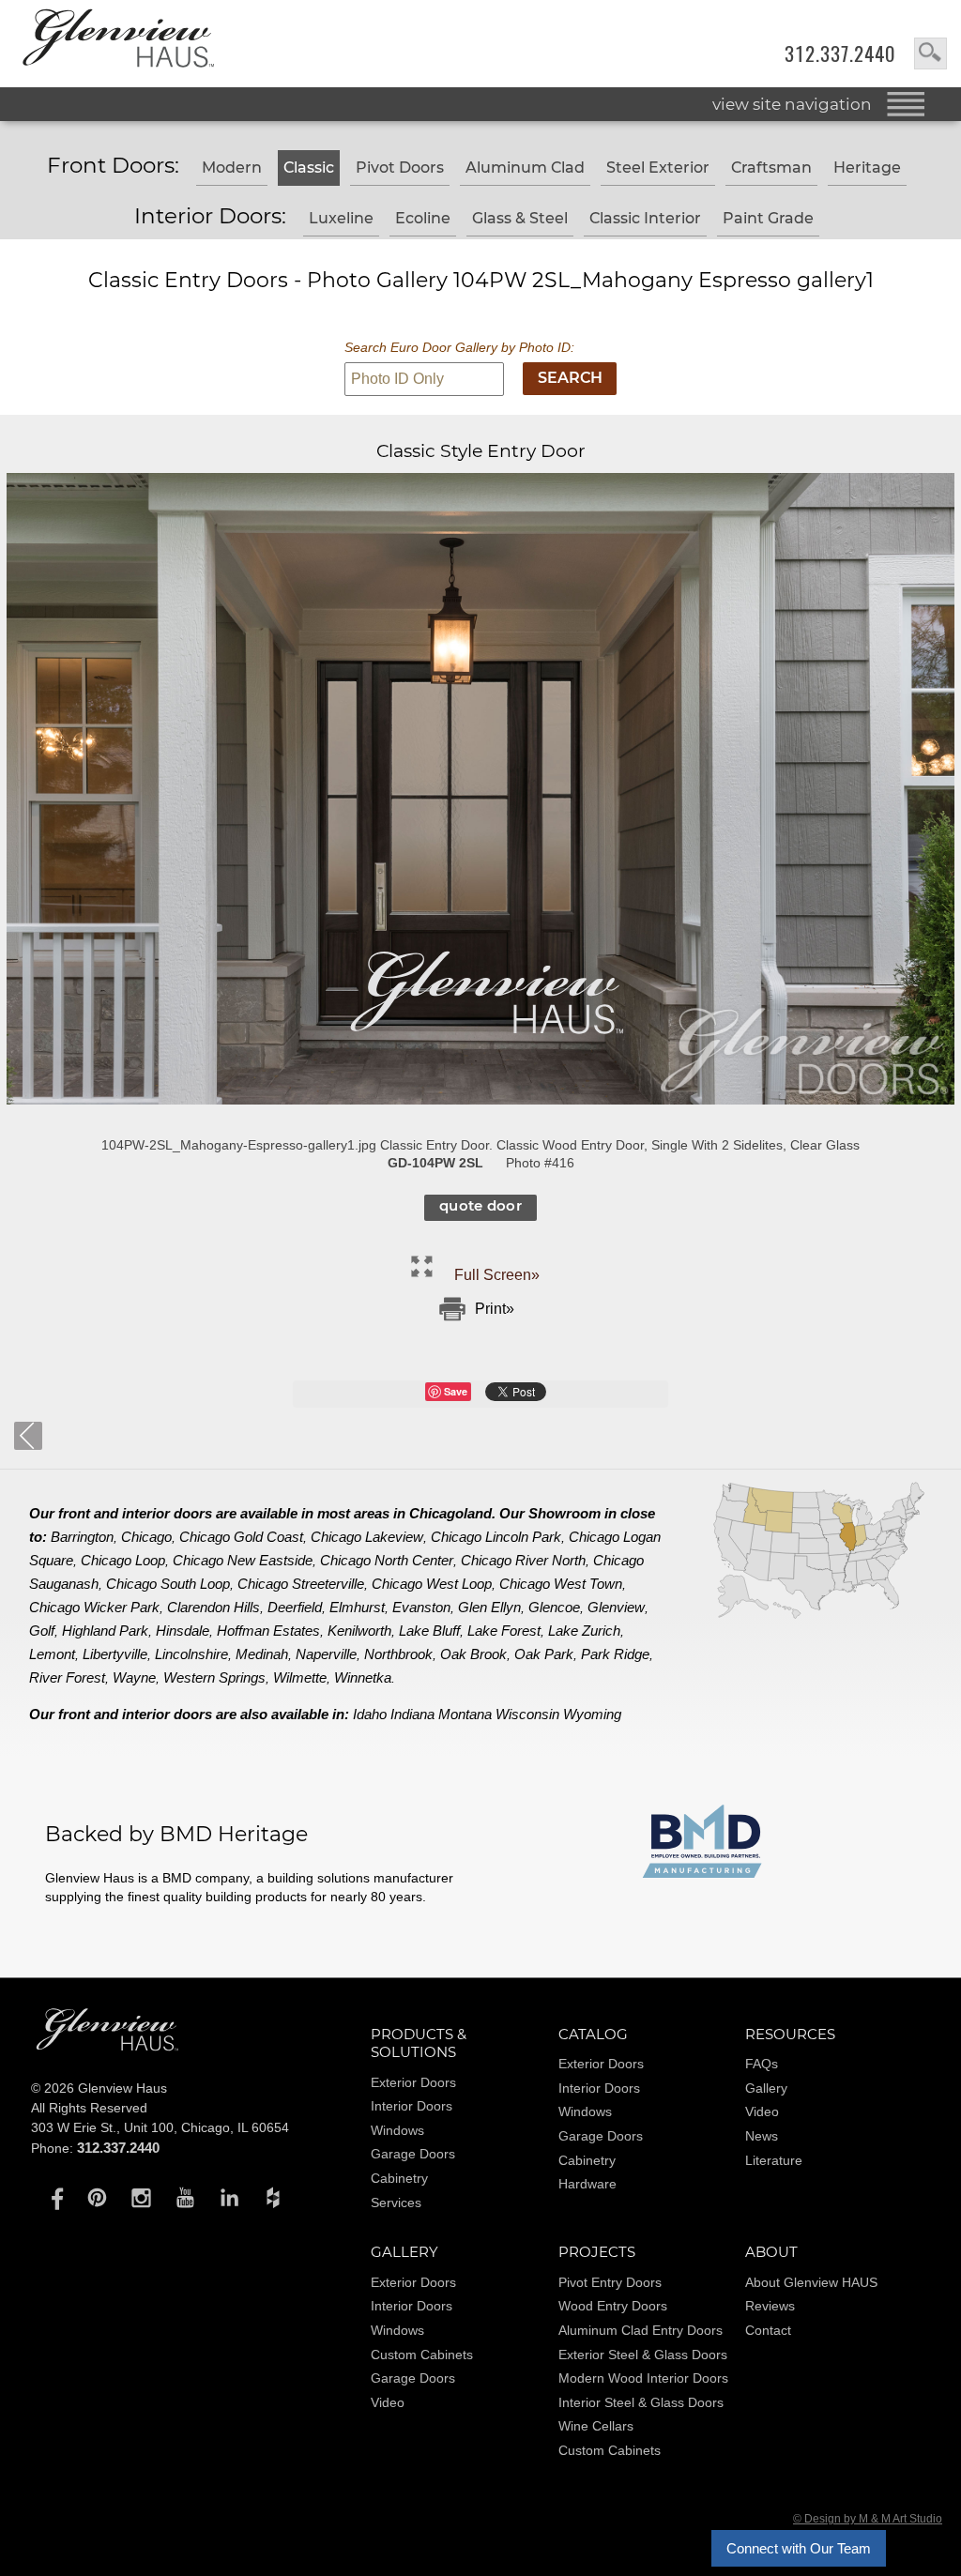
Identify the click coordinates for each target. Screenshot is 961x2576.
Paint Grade (768, 218)
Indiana (412, 1714)
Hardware (587, 2184)
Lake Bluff (429, 1631)
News (762, 2136)
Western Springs (214, 1677)
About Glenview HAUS (811, 2282)
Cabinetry (399, 2178)
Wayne (134, 1677)
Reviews (770, 2306)
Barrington (82, 1537)
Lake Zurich (584, 1631)
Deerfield (295, 1607)
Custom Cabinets (422, 2355)
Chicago (146, 1537)
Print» (495, 1309)
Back (28, 1436)
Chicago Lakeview (367, 1537)
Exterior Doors (413, 2082)
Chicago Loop (123, 1560)
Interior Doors (412, 2106)
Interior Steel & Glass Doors (641, 2402)
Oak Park (544, 1654)
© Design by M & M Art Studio (868, 2519)
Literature (774, 2160)
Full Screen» (497, 1275)
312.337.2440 (840, 54)
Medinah (262, 1654)
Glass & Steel (520, 218)
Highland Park (105, 1631)
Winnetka (363, 1677)
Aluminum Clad (525, 168)
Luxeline (341, 218)
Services (396, 2203)
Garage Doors (413, 2154)
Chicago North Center (387, 1560)
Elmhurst (357, 1607)
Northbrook (398, 1654)
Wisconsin (527, 1714)
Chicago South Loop (168, 1584)
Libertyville (115, 1654)
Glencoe (554, 1607)
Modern (232, 168)
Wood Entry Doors (613, 2306)
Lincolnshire (191, 1654)
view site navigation (792, 104)
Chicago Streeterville (301, 1584)
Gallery (766, 2088)
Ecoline (423, 218)
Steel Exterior (658, 168)
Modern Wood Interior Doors (643, 2378)
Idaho (370, 1714)
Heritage (867, 168)
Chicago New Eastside (243, 1560)
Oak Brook (473, 1654)
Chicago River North (523, 1560)
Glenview (616, 1607)
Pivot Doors (400, 168)
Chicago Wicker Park (94, 1607)
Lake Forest (504, 1631)
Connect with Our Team (799, 2548)
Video (762, 2111)
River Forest (67, 1677)
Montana (465, 1714)
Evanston (421, 1607)
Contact (768, 2330)
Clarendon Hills (214, 1607)
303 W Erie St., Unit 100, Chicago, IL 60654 (160, 2127)
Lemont (52, 1654)
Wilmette (300, 1677)
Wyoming (592, 1714)
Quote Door (481, 1205)
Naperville (326, 1654)
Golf (42, 1631)
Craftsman (771, 168)
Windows (397, 2130)
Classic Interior (645, 218)
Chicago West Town (561, 1584)
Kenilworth (359, 1631)
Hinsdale (183, 1631)
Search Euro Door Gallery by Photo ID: (459, 347)
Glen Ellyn (489, 1607)
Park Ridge (615, 1654)
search (930, 53)
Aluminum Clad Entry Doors (641, 2330)
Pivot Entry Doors (610, 2282)
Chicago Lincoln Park (496, 1537)
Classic (309, 168)
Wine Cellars (596, 2426)
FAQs (762, 2064)
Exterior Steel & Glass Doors (643, 2355)
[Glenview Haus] (53, 2197)
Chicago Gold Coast (241, 1537)
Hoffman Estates (268, 1631)
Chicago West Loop (432, 1584)
